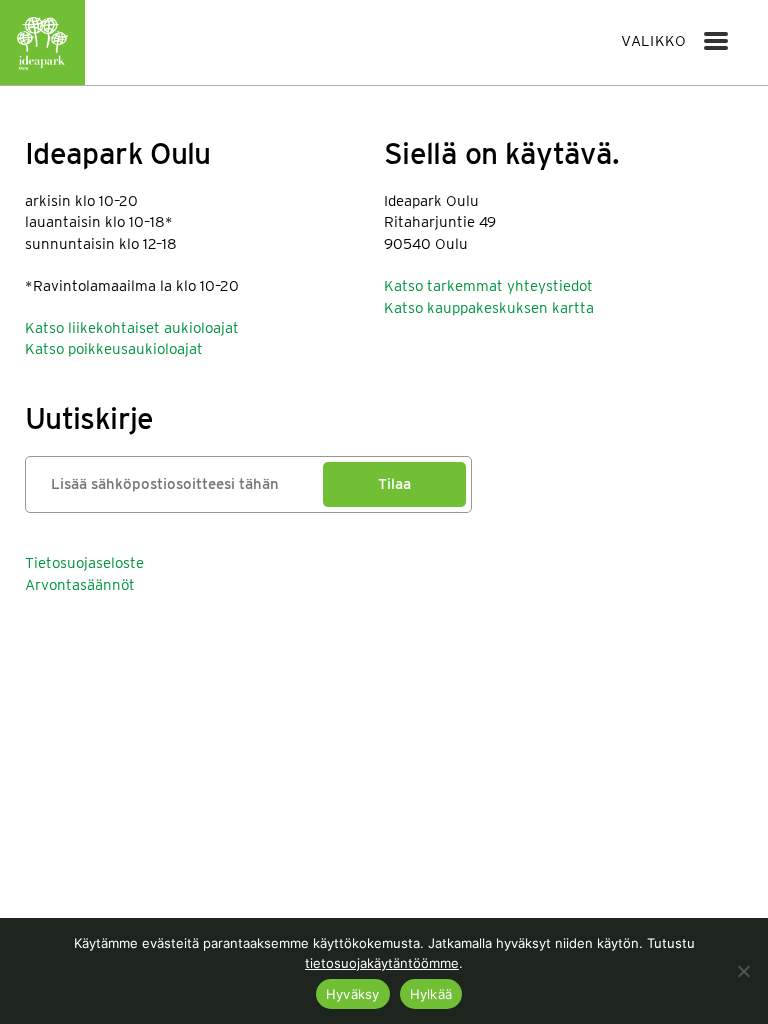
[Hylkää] (743, 971)
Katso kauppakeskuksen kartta (489, 308)
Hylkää (431, 994)
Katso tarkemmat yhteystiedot (488, 286)
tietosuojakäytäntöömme (382, 963)
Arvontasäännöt (80, 585)
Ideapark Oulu (42, 42)
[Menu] (716, 41)
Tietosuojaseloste (84, 563)
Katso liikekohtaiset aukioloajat (132, 328)
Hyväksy (353, 994)
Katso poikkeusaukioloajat (114, 349)
